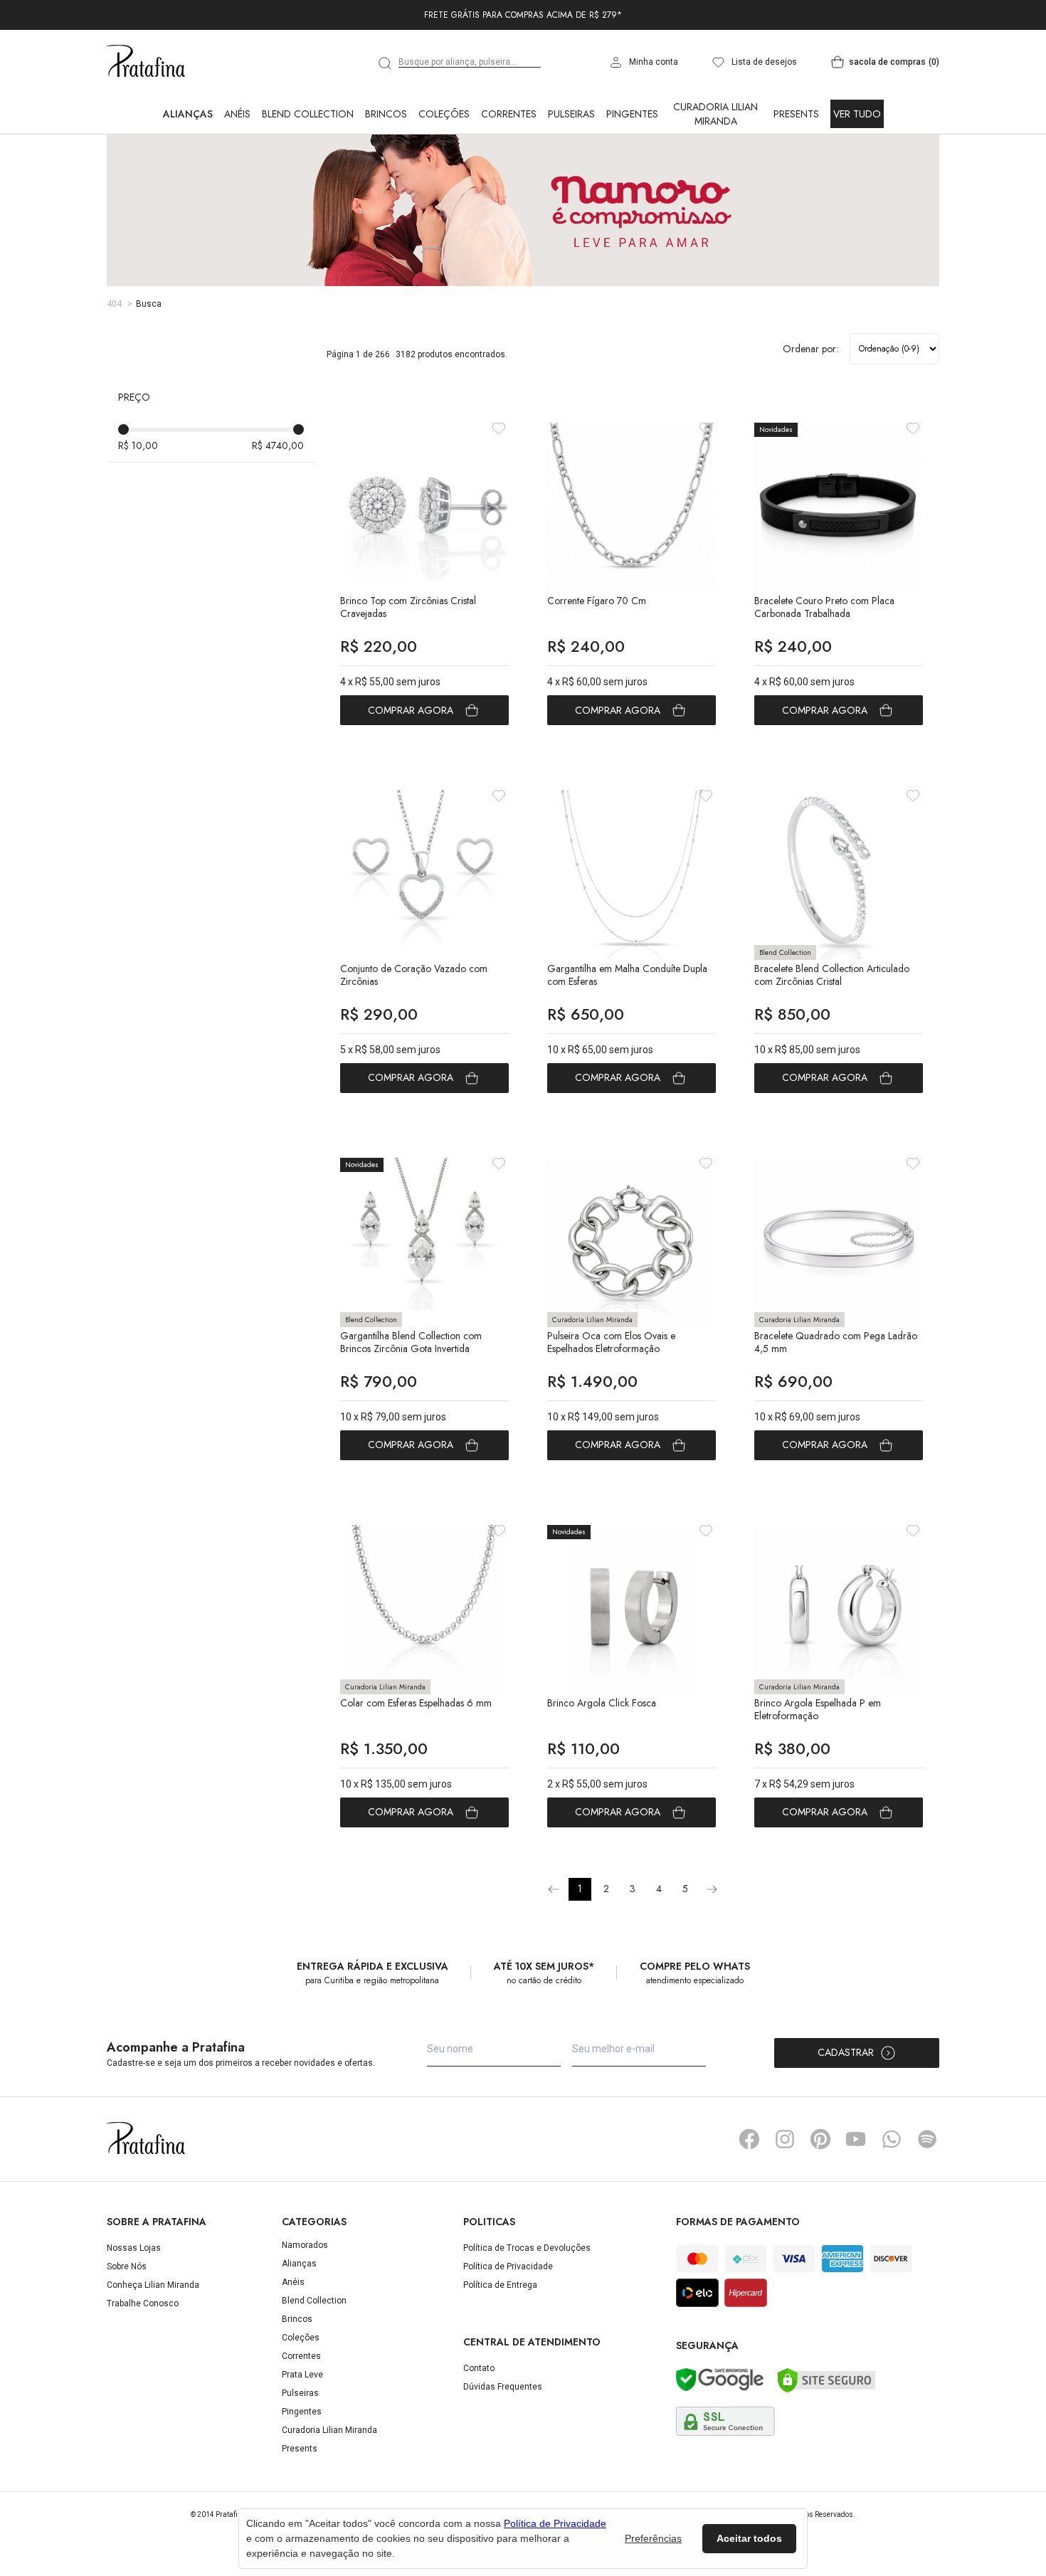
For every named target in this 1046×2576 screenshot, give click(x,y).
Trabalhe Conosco (143, 2366)
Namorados (305, 2308)
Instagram (785, 2202)
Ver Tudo (857, 176)
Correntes (509, 176)
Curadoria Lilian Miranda (715, 176)
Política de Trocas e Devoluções (527, 2311)
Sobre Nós (127, 2329)
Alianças (188, 176)
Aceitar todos (749, 2538)
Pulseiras (571, 176)
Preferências (653, 2538)
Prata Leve (302, 2437)
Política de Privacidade (508, 2329)
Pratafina (146, 125)
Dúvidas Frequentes (503, 2449)
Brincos (386, 176)
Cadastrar (846, 2115)
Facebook (749, 2202)
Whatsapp (892, 2202)
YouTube (856, 2202)
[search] (386, 126)
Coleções (444, 176)
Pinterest (820, 2202)
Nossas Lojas (134, 2311)
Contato (479, 2431)
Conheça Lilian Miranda (153, 2348)
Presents (796, 176)
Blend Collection (308, 176)
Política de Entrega (500, 2348)
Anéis (237, 176)
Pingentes (632, 176)
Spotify (927, 2202)
